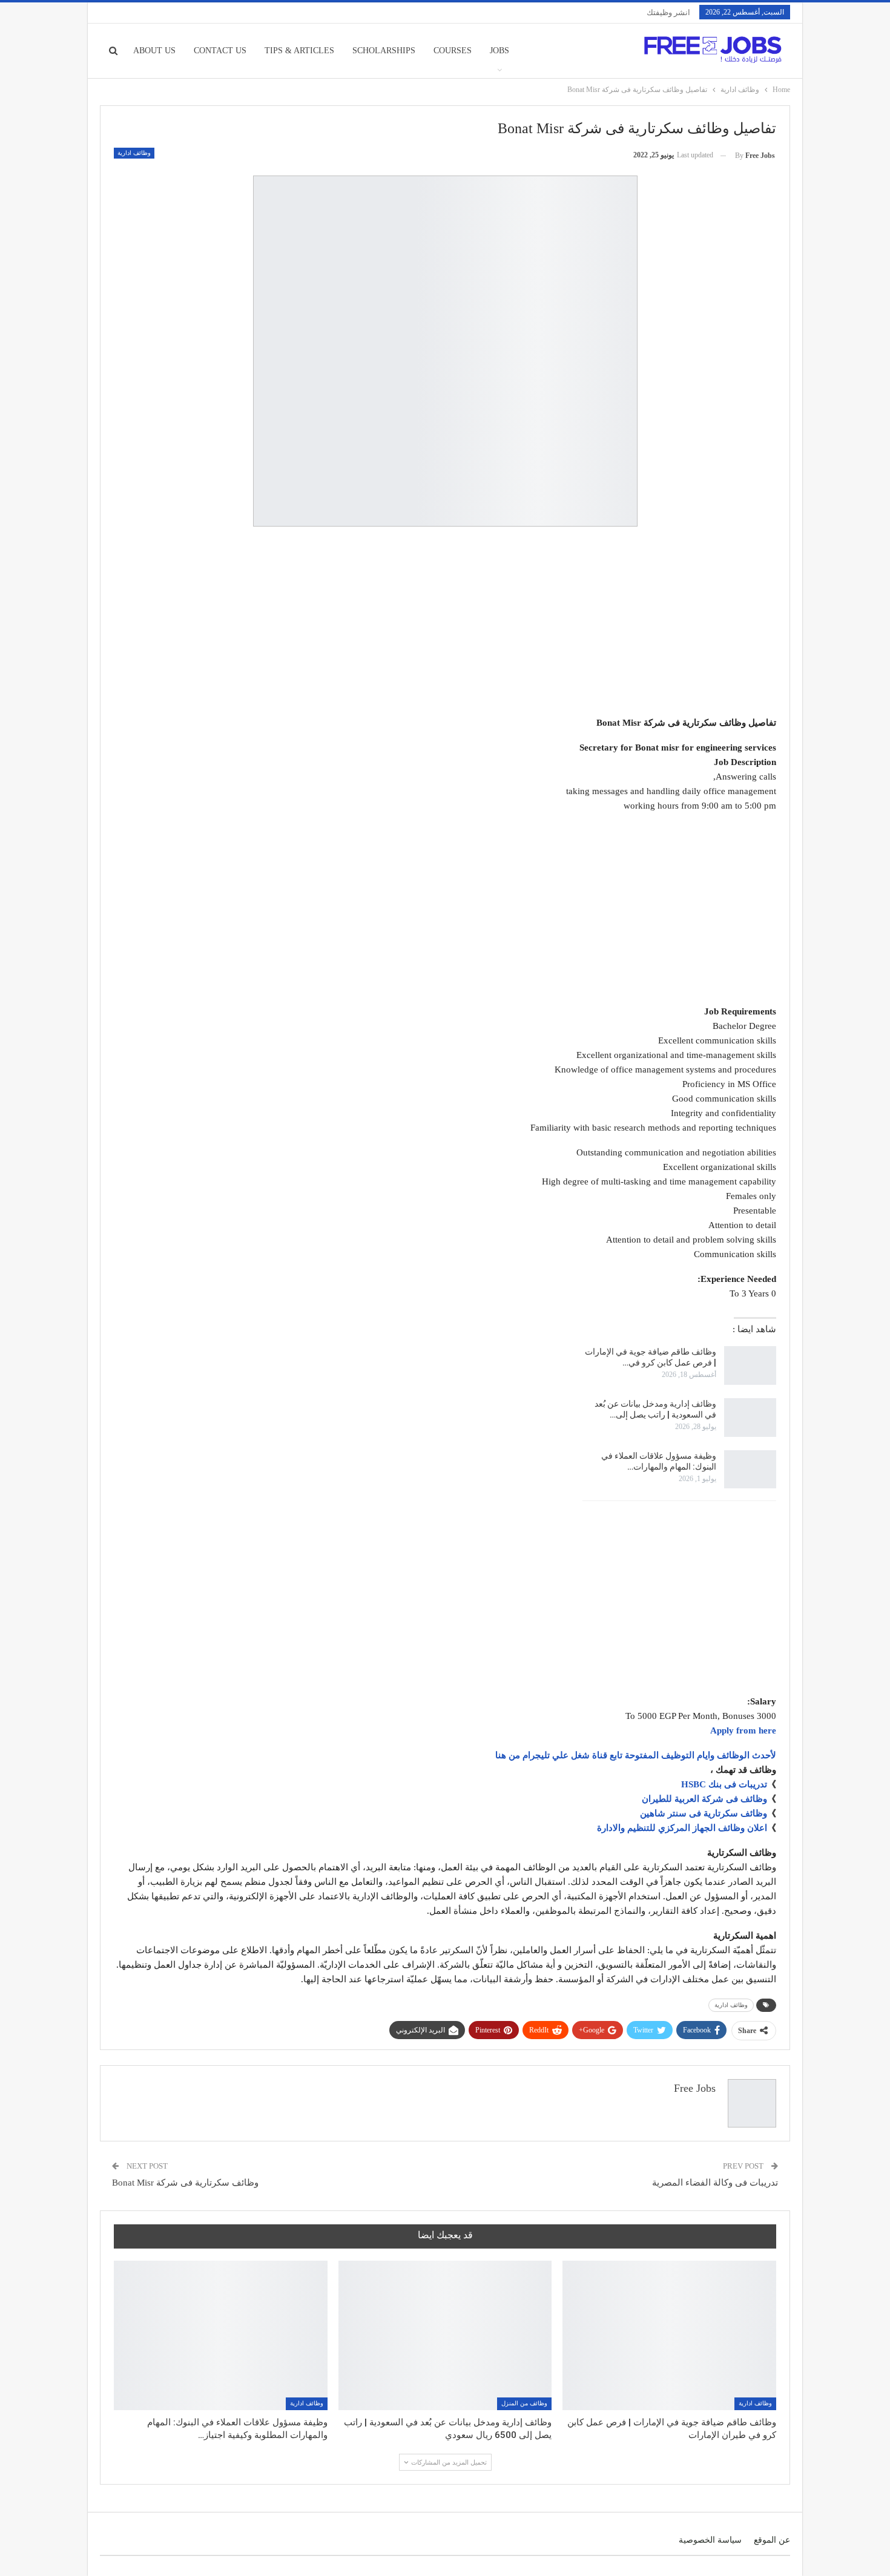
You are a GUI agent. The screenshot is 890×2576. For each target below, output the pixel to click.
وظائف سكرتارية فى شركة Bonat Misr (185, 2183)
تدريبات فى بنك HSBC (724, 1784)
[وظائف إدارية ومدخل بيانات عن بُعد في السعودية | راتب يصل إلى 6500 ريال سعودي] (750, 1418)
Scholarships (384, 51)
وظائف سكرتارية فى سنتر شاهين (704, 1813)
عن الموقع (772, 2540)
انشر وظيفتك (668, 12)
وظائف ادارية (134, 153)
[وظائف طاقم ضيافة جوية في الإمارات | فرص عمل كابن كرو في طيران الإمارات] (750, 1365)
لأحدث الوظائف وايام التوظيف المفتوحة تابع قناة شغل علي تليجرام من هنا (636, 1755)
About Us (154, 51)
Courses (453, 51)
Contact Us (220, 51)
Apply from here (743, 1730)
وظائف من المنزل (524, 2403)
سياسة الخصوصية (710, 2540)
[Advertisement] (445, 623)
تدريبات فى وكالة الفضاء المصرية (715, 2183)
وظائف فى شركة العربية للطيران (704, 1799)
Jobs (499, 51)
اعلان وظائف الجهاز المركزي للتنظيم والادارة (682, 1828)
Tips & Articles (299, 51)
